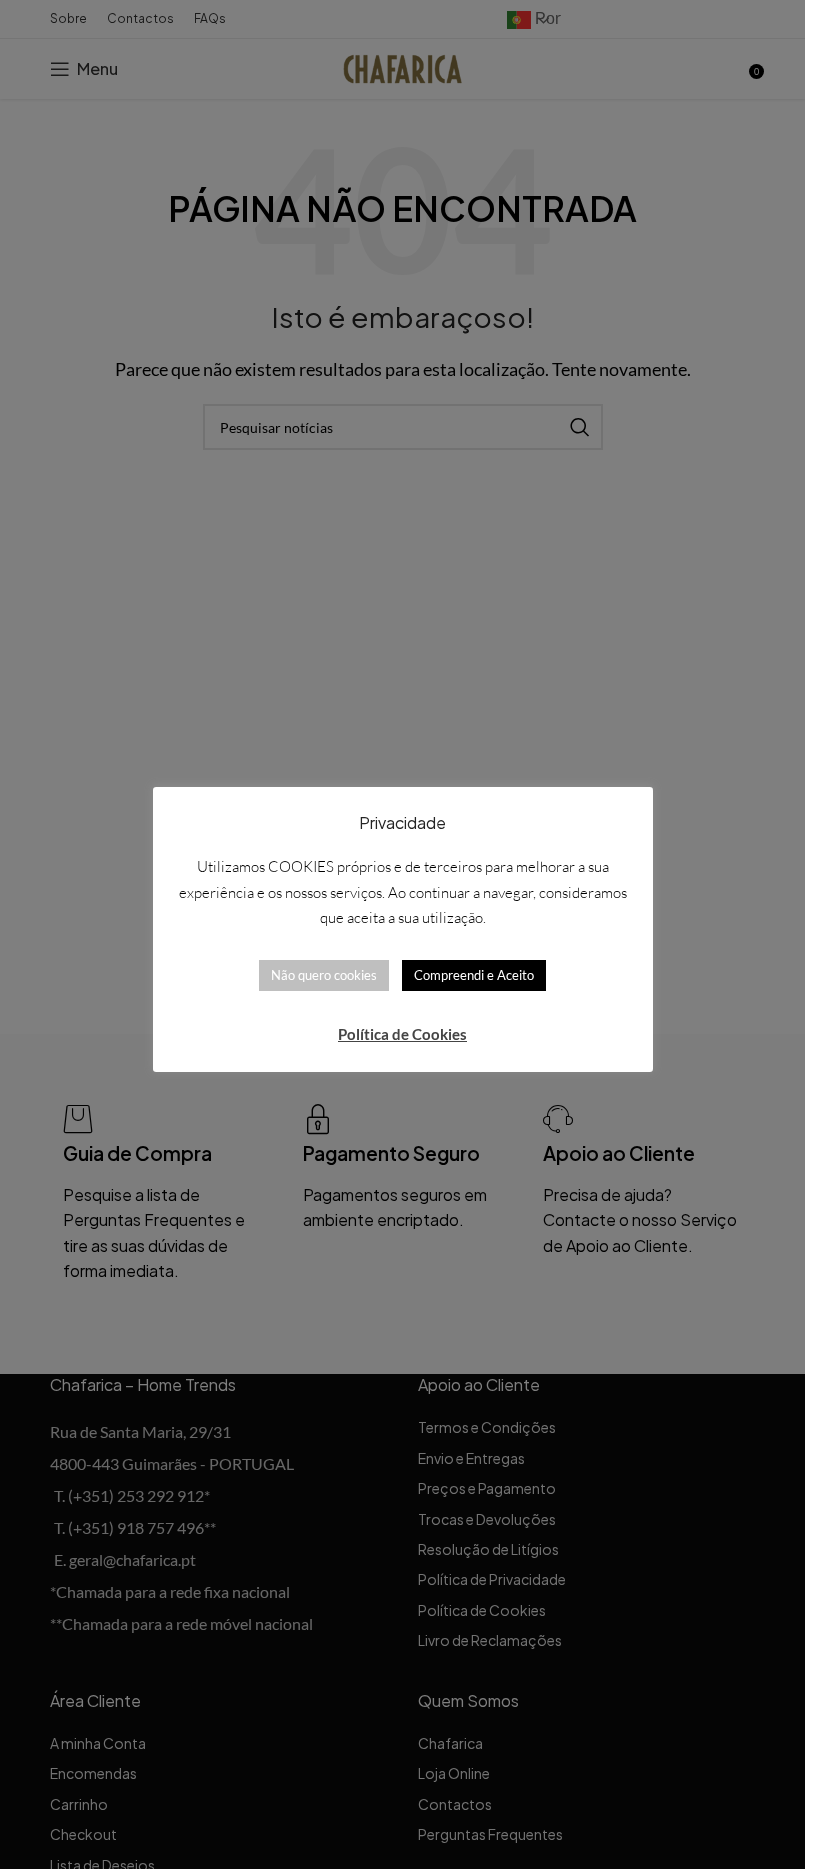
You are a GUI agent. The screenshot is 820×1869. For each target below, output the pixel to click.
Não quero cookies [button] (324, 975)
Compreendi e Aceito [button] (474, 975)
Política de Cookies (402, 1034)
